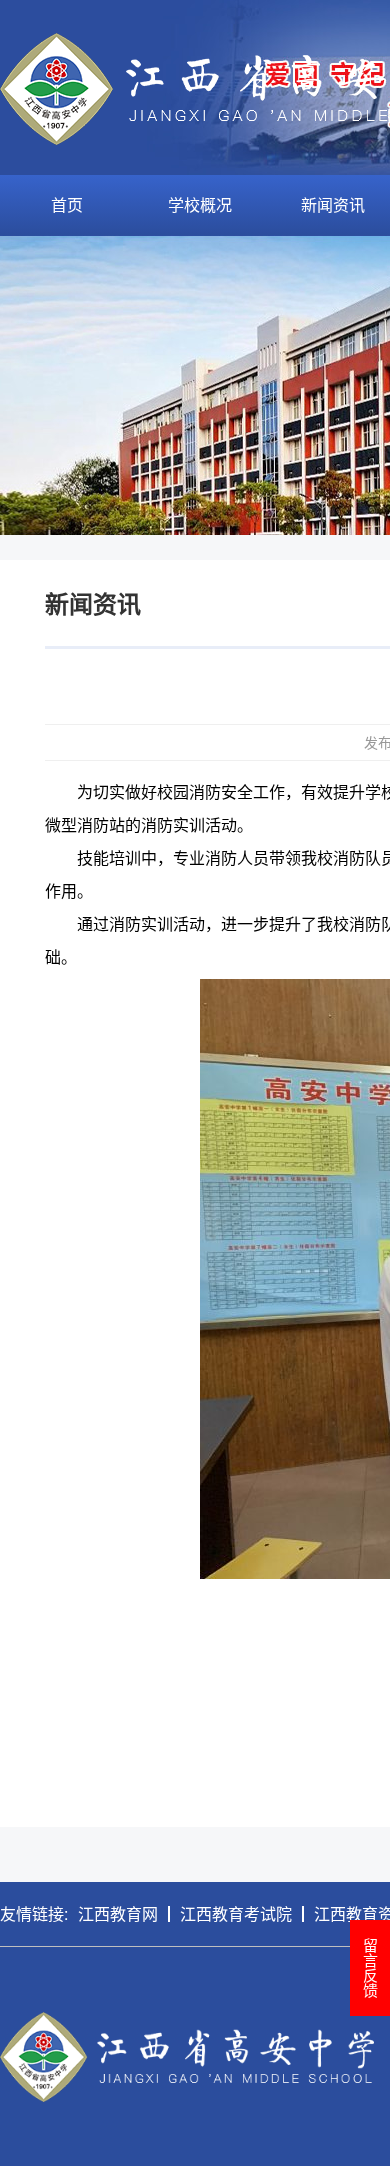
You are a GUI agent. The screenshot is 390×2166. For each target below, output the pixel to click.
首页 (67, 204)
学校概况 (200, 204)
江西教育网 (118, 1913)
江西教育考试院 (236, 1913)
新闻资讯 (333, 204)
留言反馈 (370, 1968)
